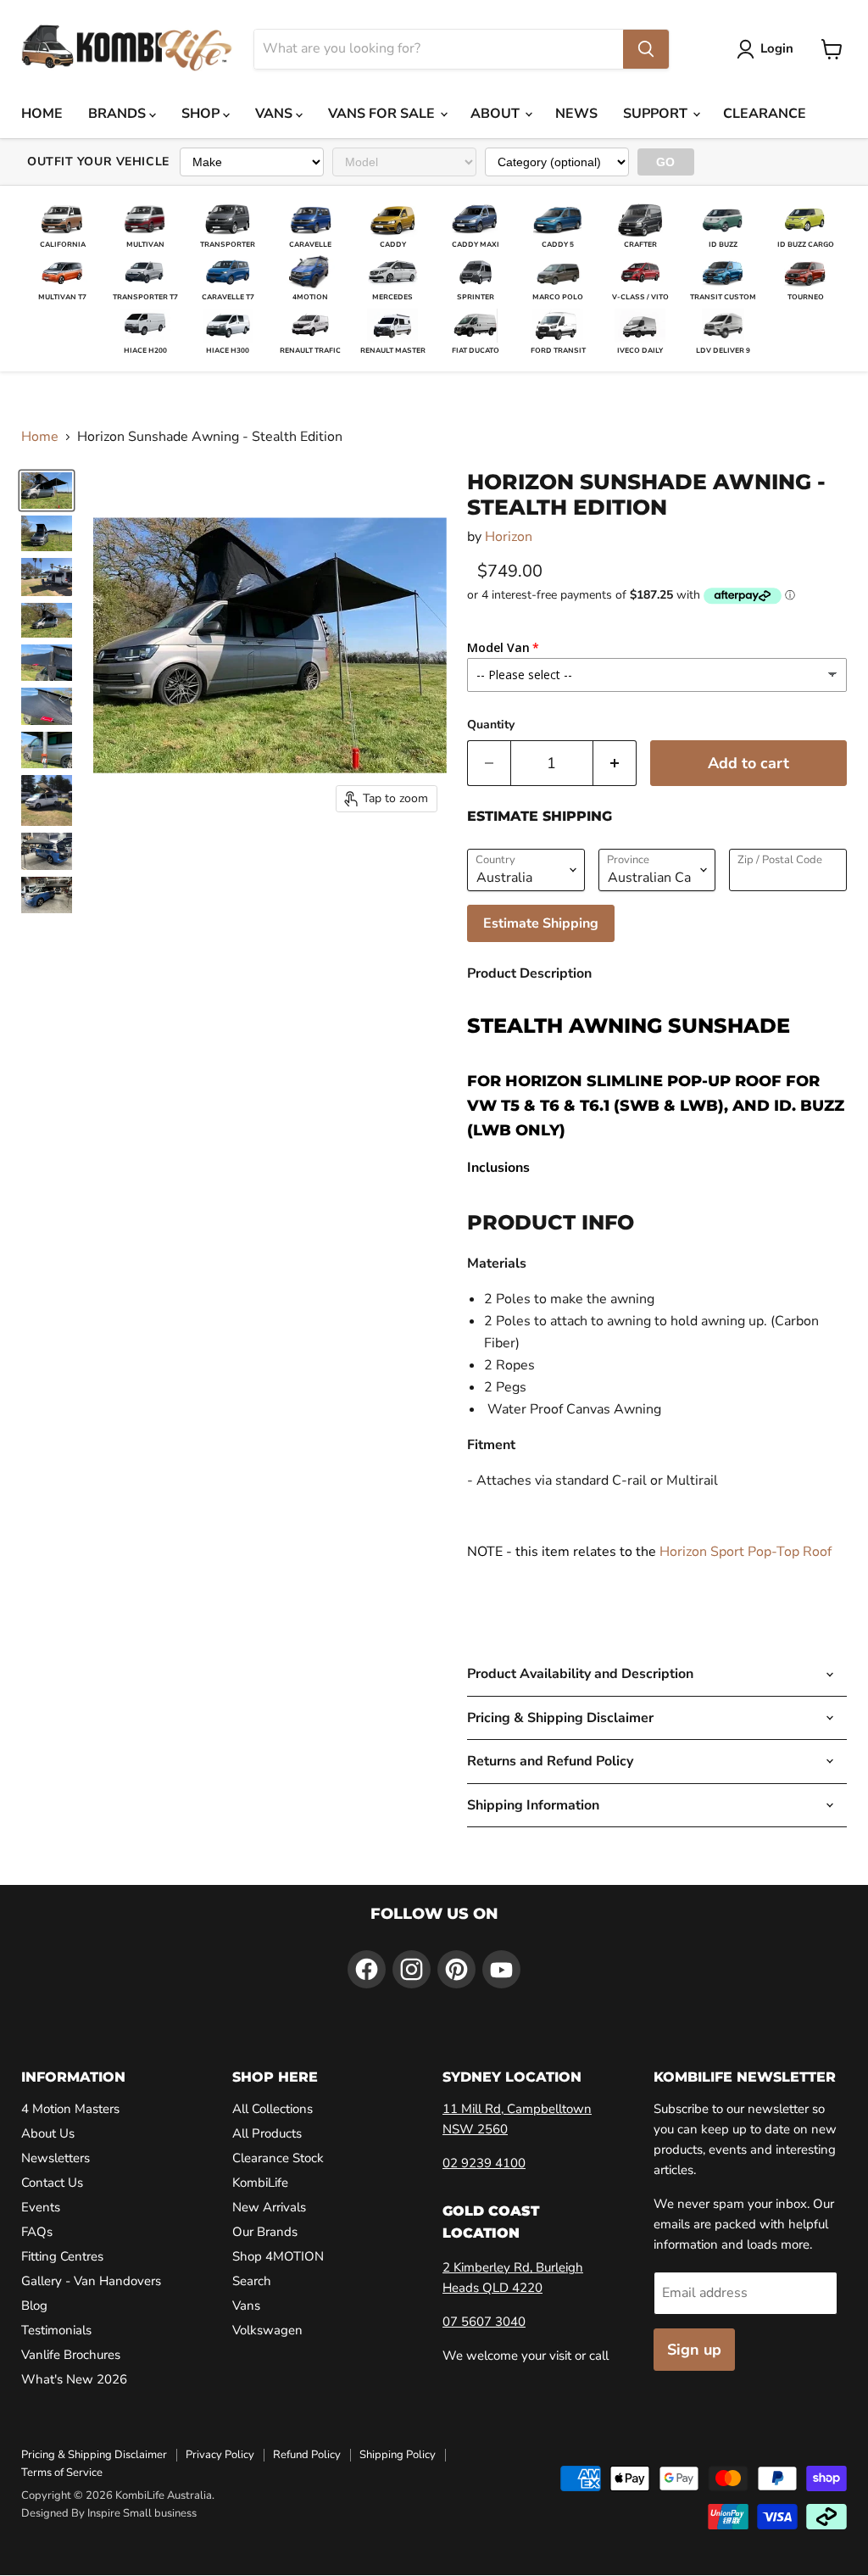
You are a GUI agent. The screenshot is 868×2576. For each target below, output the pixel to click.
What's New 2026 (74, 2379)
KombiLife (260, 2183)
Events (41, 2207)
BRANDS (119, 114)
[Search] (646, 49)
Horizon (509, 537)
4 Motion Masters (70, 2109)
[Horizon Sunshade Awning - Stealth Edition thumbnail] (47, 491)
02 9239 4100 (484, 2163)
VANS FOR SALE (383, 114)
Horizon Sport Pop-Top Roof (746, 1552)
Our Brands (265, 2232)
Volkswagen (267, 2330)
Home (40, 437)
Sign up (694, 2350)
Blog (34, 2306)
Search (252, 2281)
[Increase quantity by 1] (615, 764)
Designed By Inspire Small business (109, 2513)
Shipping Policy (398, 2455)
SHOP (202, 114)
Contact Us (52, 2183)
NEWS (576, 114)
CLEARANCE (765, 114)
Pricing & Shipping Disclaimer (94, 2455)
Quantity (491, 725)
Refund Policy (307, 2455)
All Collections (273, 2109)
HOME (42, 114)
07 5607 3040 (484, 2322)
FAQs (37, 2232)
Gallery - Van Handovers (91, 2281)
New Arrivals (269, 2207)
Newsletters (56, 2158)
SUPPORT (657, 114)
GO (666, 162)
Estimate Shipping (541, 923)
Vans (246, 2306)
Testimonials (56, 2330)
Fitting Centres (62, 2256)
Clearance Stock (278, 2158)
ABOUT (497, 114)
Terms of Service (62, 2473)
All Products (267, 2133)
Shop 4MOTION (278, 2256)
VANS (275, 114)
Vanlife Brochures (71, 2355)
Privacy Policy (220, 2455)
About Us (48, 2133)
